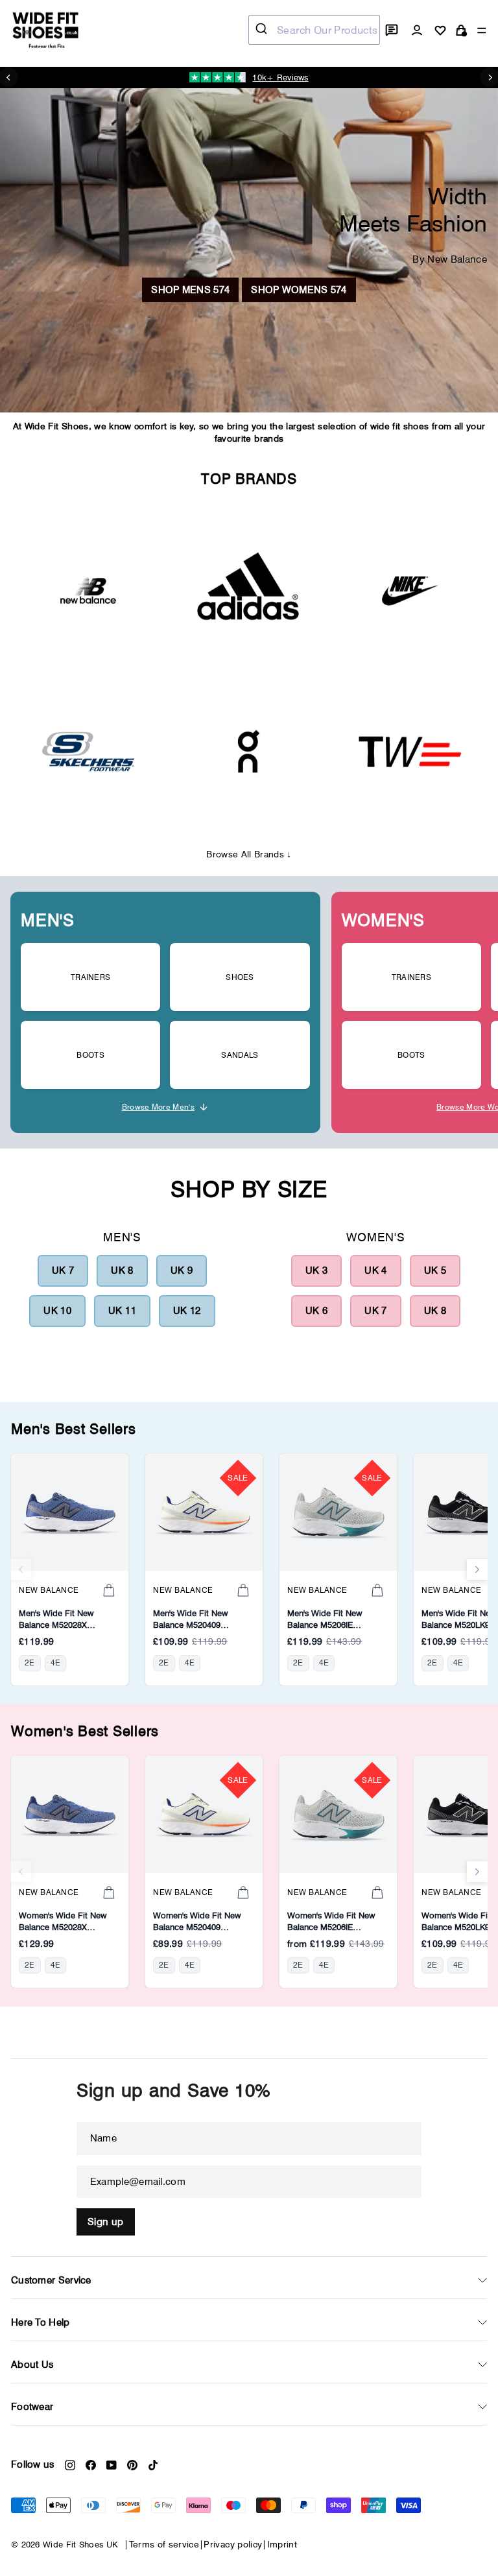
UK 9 (182, 1270)
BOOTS (90, 1055)
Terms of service (164, 2544)
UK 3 (316, 1270)
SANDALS (240, 1055)
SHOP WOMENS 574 (299, 290)
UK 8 (122, 1270)
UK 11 (122, 1311)
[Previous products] (21, 1569)
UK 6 (316, 1311)
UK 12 (187, 1311)
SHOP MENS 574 (190, 290)
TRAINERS (90, 977)
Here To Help (41, 2322)
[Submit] (263, 30)
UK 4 (375, 1270)
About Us (32, 2365)
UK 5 (435, 1270)
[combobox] (314, 30)
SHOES (240, 977)
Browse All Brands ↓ (249, 854)
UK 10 (57, 1311)
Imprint (282, 2544)
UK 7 (63, 1270)
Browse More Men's (158, 1107)
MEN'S (48, 920)
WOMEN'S (383, 920)
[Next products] (477, 1569)
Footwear (32, 2407)
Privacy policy (233, 2544)
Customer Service (51, 2280)
